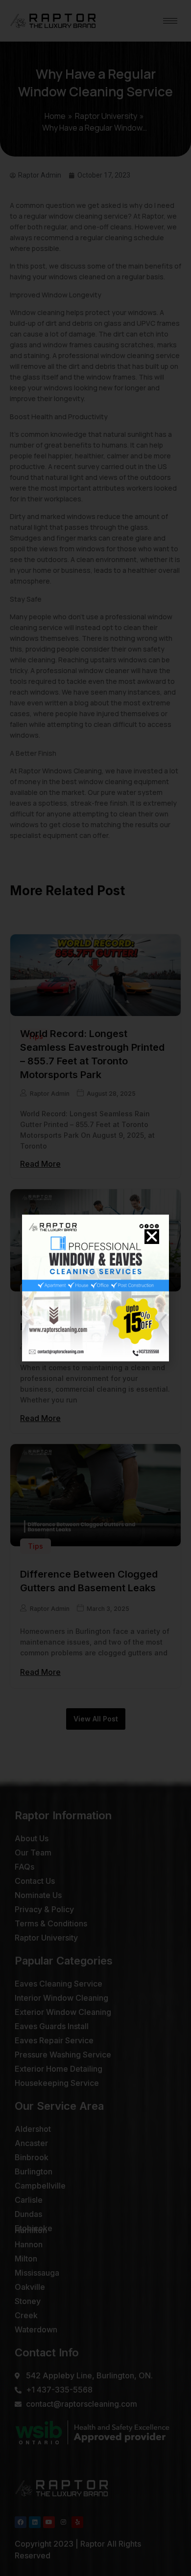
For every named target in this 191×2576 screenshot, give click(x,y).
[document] (95, 1288)
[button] (152, 1237)
